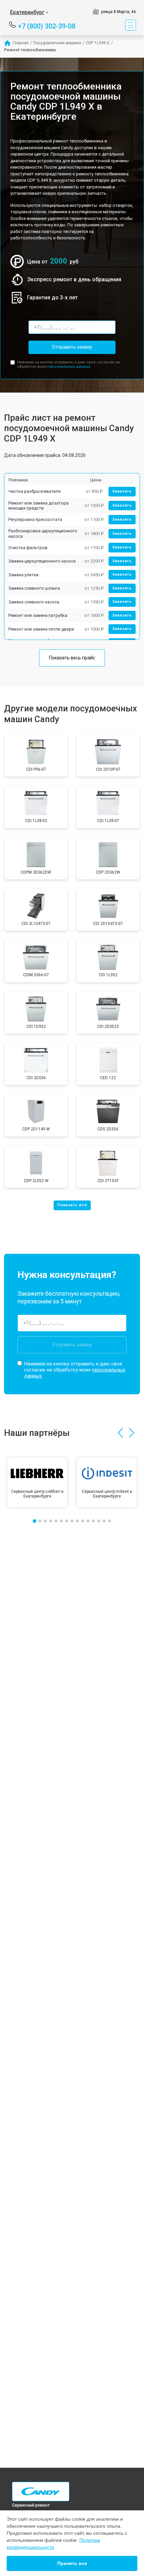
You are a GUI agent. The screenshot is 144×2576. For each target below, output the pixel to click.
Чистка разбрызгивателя (34, 491)
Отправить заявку (72, 347)
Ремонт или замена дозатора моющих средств (39, 506)
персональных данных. (69, 367)
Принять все (72, 2563)
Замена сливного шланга (34, 588)
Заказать (122, 491)
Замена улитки (23, 575)
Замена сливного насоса (34, 602)
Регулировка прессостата (35, 519)
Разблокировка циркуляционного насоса (43, 534)
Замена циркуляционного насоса (42, 561)
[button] (120, 1433)
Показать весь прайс (72, 658)
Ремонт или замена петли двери (41, 629)
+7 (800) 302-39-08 (47, 26)
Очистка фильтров (28, 548)
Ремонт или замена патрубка (38, 615)
